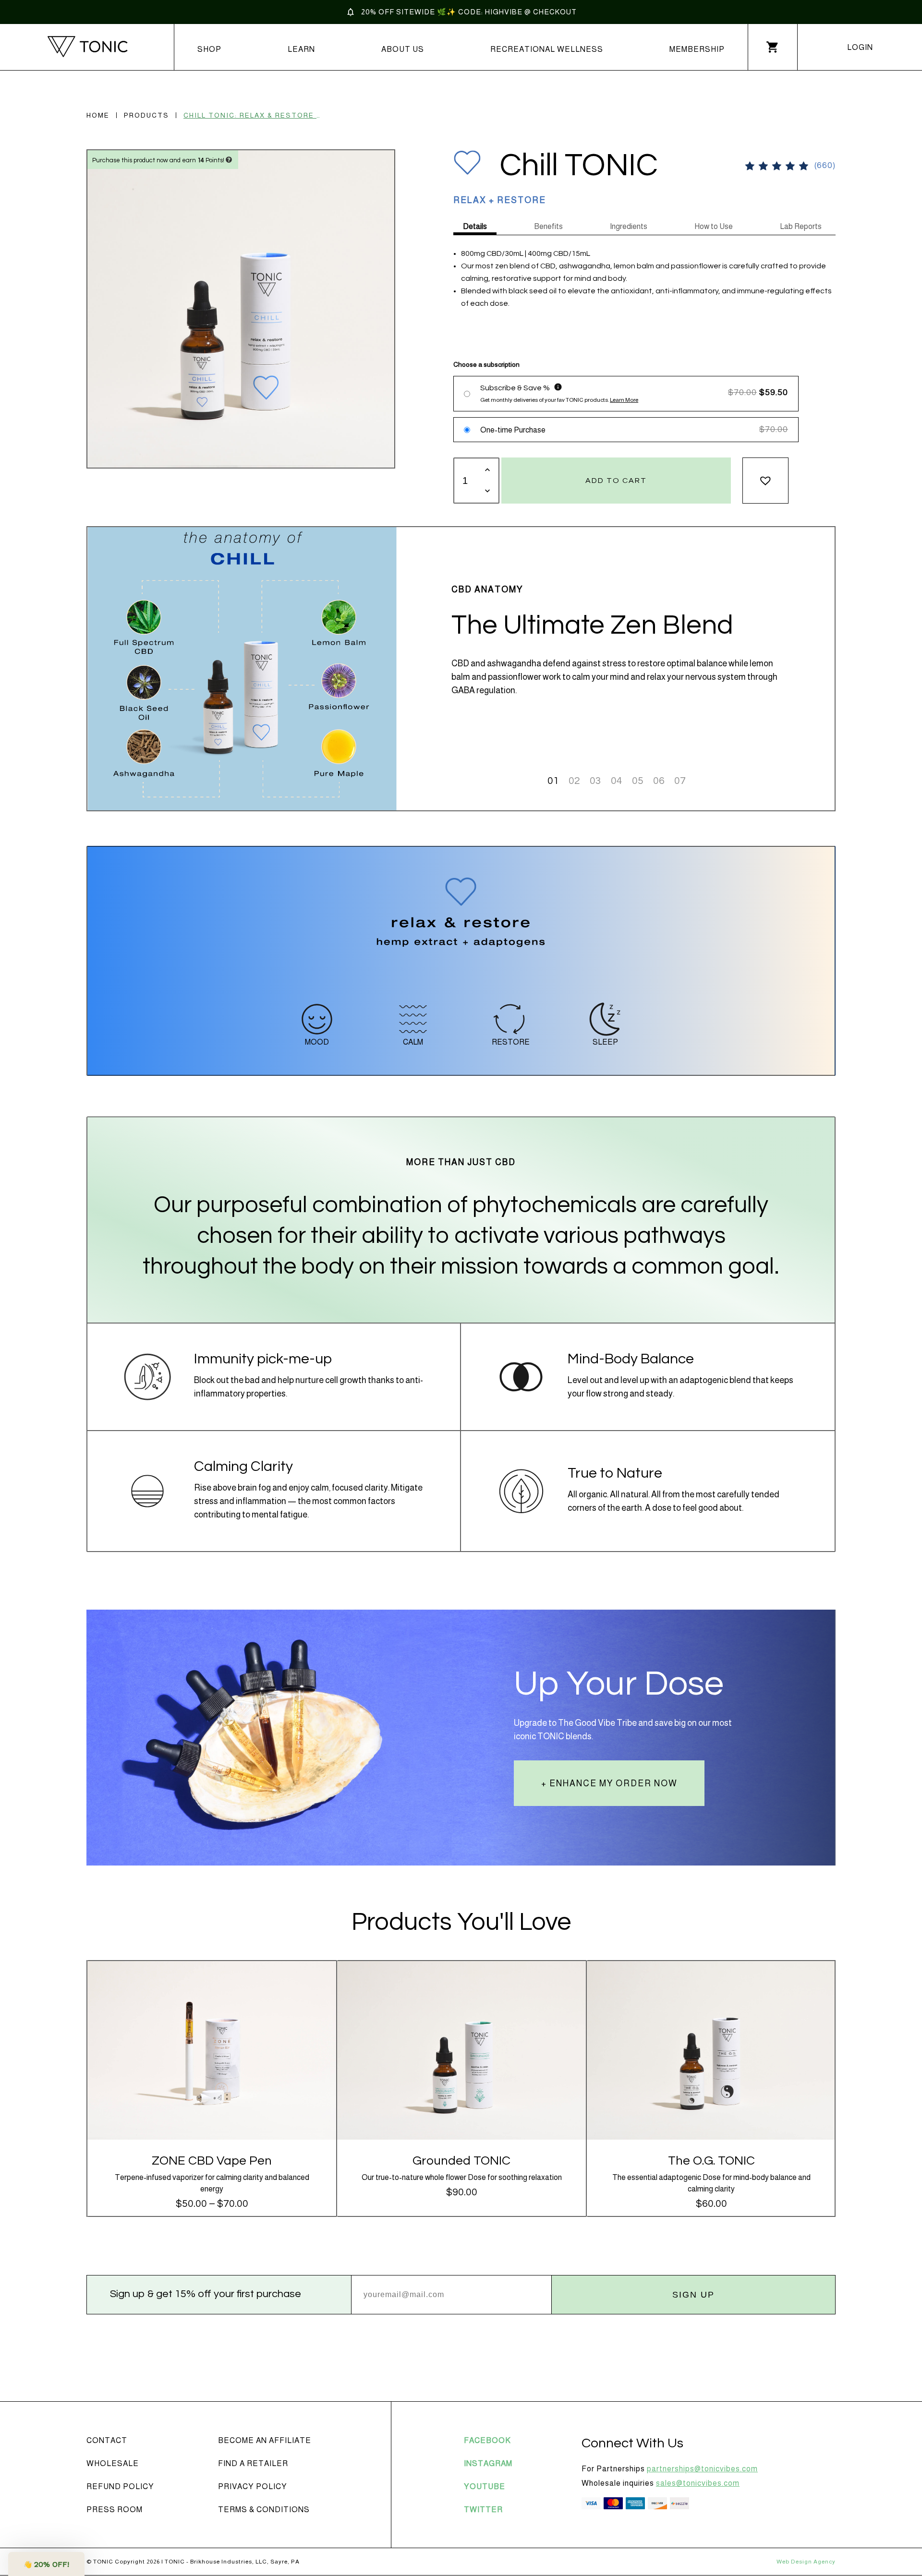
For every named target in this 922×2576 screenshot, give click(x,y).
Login (860, 47)
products (146, 115)
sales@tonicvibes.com (698, 2483)
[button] (765, 481)
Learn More (624, 400)
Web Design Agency (806, 2562)
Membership (697, 49)
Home (98, 115)
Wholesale (113, 2463)
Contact (107, 2440)
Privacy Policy (253, 2486)
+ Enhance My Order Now (609, 1783)
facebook (487, 2440)
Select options (212, 2056)
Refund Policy (120, 2486)
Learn (301, 49)
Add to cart (616, 481)
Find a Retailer (253, 2463)
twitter (483, 2510)
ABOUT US (403, 49)
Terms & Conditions (264, 2510)
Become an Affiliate (265, 2440)
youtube (485, 2486)
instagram (488, 2463)
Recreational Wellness (547, 49)
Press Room (115, 2510)
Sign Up (693, 2295)
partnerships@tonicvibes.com (702, 2469)
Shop (209, 49)
